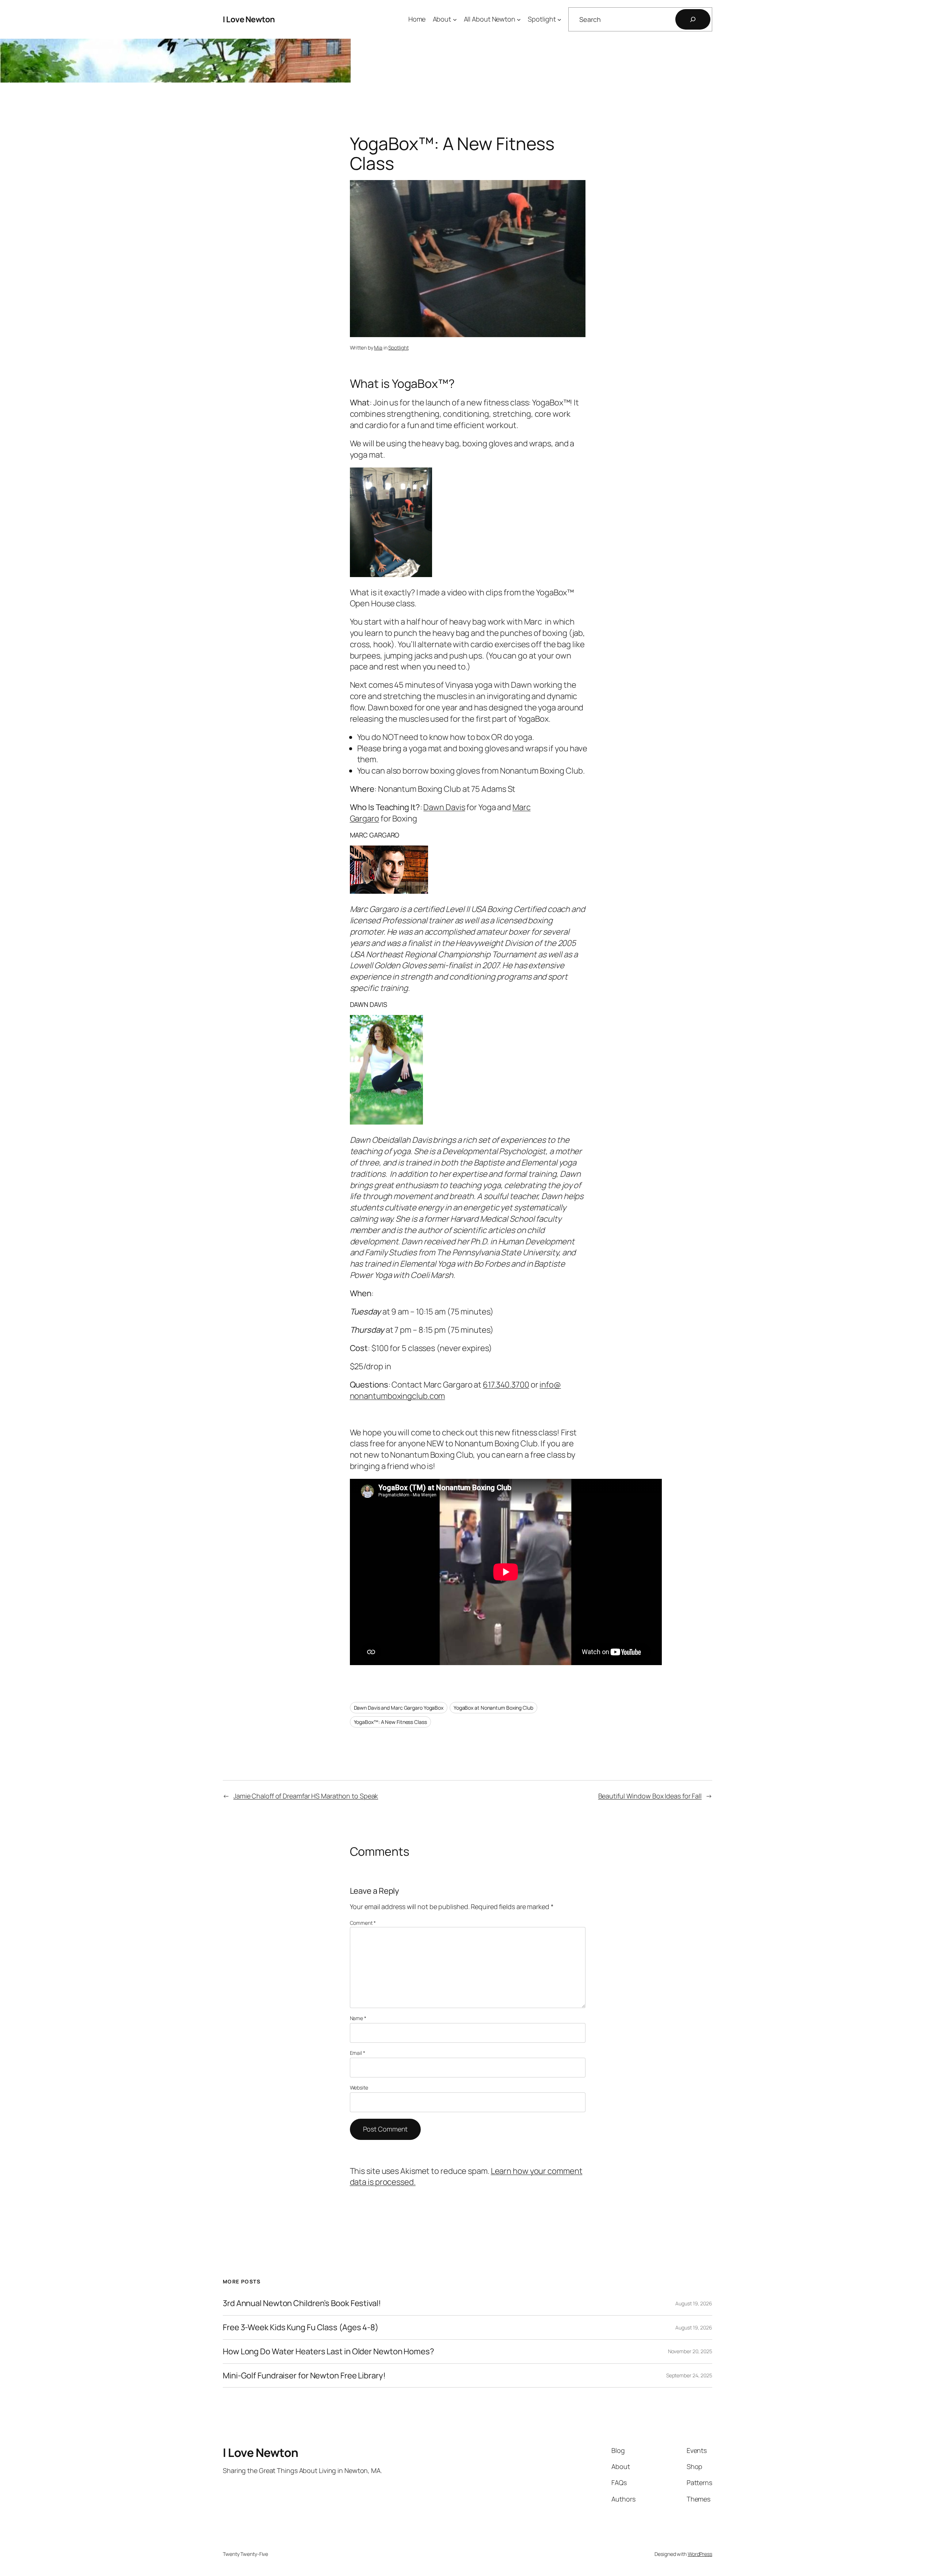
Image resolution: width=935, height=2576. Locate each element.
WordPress (700, 2554)
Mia (378, 348)
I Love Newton (249, 19)
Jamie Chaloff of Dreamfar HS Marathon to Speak (306, 1796)
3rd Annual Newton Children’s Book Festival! (302, 2303)
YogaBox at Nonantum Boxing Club (493, 1708)
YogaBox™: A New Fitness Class (390, 1722)
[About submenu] (455, 20)
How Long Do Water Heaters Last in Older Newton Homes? (329, 2352)
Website (359, 2087)
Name (358, 2018)
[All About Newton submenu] (519, 20)
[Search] (693, 19)
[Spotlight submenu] (559, 20)
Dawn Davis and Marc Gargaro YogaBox (399, 1708)
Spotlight (398, 348)
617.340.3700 (506, 1385)
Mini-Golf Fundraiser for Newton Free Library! (304, 2376)
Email (358, 2053)
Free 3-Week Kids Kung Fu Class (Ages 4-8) (301, 2327)
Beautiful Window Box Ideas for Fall (650, 1796)
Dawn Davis (444, 807)
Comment (363, 1923)
